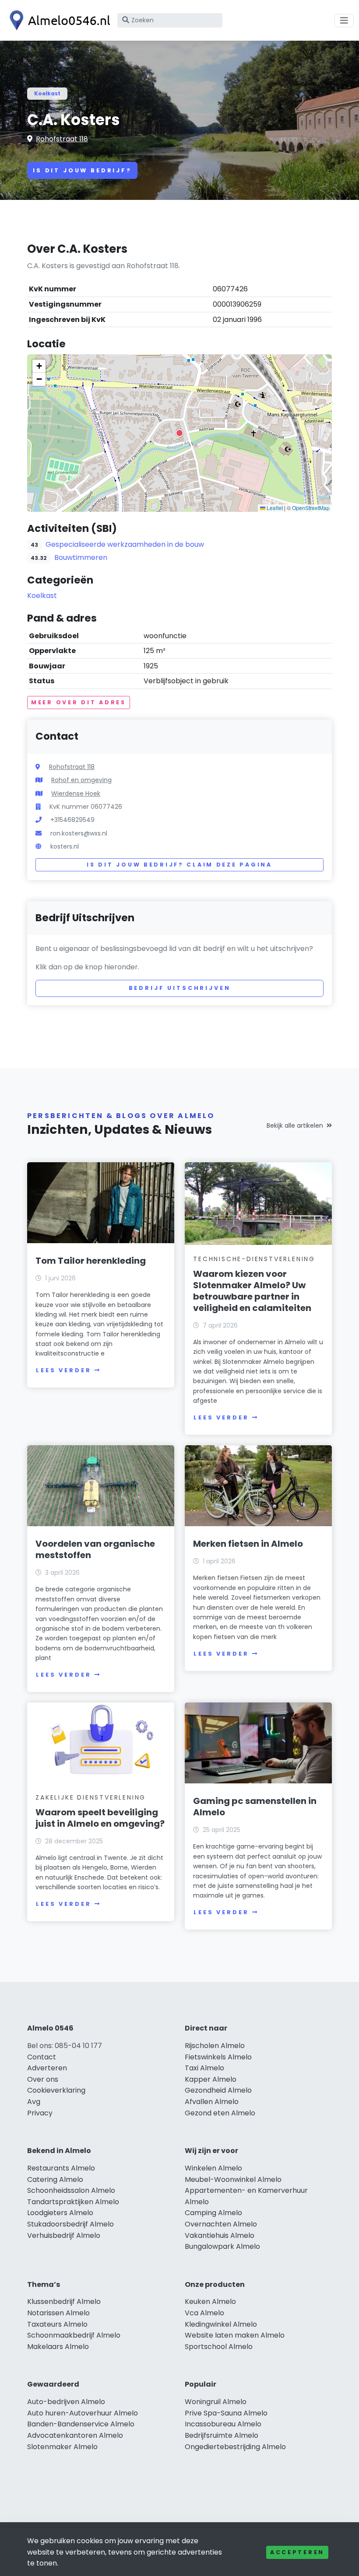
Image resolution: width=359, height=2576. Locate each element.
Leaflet (274, 508)
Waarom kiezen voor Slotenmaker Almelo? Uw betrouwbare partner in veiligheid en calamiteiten (252, 1291)
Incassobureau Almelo (223, 2424)
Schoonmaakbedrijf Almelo (74, 2335)
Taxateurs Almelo (57, 2324)
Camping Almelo (213, 2213)
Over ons (43, 2079)
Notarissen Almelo (58, 2313)
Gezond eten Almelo (220, 2113)
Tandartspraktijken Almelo (73, 2202)
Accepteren (297, 2552)
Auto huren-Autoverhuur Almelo (83, 2413)
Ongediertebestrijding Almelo (235, 2447)
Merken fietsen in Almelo (248, 1544)
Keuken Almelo (210, 2302)
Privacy (40, 2113)
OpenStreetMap (311, 508)
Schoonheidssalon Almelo (71, 2190)
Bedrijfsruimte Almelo (222, 2435)
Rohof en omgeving (81, 780)
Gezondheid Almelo (218, 2090)
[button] (179, 433)
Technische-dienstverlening (254, 1259)
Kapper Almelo (211, 2079)
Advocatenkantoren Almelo (75, 2435)
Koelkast (47, 93)
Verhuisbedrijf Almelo (64, 2235)
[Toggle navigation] (344, 21)
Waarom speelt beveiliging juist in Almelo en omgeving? (100, 1818)
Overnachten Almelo (221, 2224)
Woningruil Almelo (216, 2402)
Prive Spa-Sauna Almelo (226, 2413)
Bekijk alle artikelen (295, 1125)
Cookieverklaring (56, 2090)
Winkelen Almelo (213, 2168)
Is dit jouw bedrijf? (82, 170)
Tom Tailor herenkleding (91, 1261)
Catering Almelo (55, 2179)
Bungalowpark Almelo (222, 2246)
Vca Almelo (204, 2313)
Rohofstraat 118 (62, 139)
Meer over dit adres (79, 702)
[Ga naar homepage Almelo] (58, 20)
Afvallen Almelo (212, 2102)
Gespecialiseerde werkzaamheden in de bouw (125, 544)
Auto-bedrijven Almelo (66, 2402)
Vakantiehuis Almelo (220, 2235)
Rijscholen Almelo (215, 2046)
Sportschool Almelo (219, 2347)
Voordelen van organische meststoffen (95, 1549)
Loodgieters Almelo (60, 2213)
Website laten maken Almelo (235, 2335)
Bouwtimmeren (81, 557)
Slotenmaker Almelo (62, 2447)
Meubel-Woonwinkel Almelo (233, 2179)
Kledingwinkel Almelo (221, 2324)
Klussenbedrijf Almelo (64, 2302)
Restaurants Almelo (61, 2168)
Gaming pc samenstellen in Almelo (255, 1807)
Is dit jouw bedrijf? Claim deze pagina (179, 865)
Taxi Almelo (204, 2068)
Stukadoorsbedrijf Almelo (70, 2224)
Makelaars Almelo (58, 2347)
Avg (34, 2102)
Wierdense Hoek (76, 793)
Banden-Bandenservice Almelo (81, 2424)
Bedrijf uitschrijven (180, 988)
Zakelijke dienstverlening (91, 1797)
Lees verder (63, 1370)
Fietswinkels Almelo (218, 2057)
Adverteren (47, 2068)
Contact (42, 2057)
